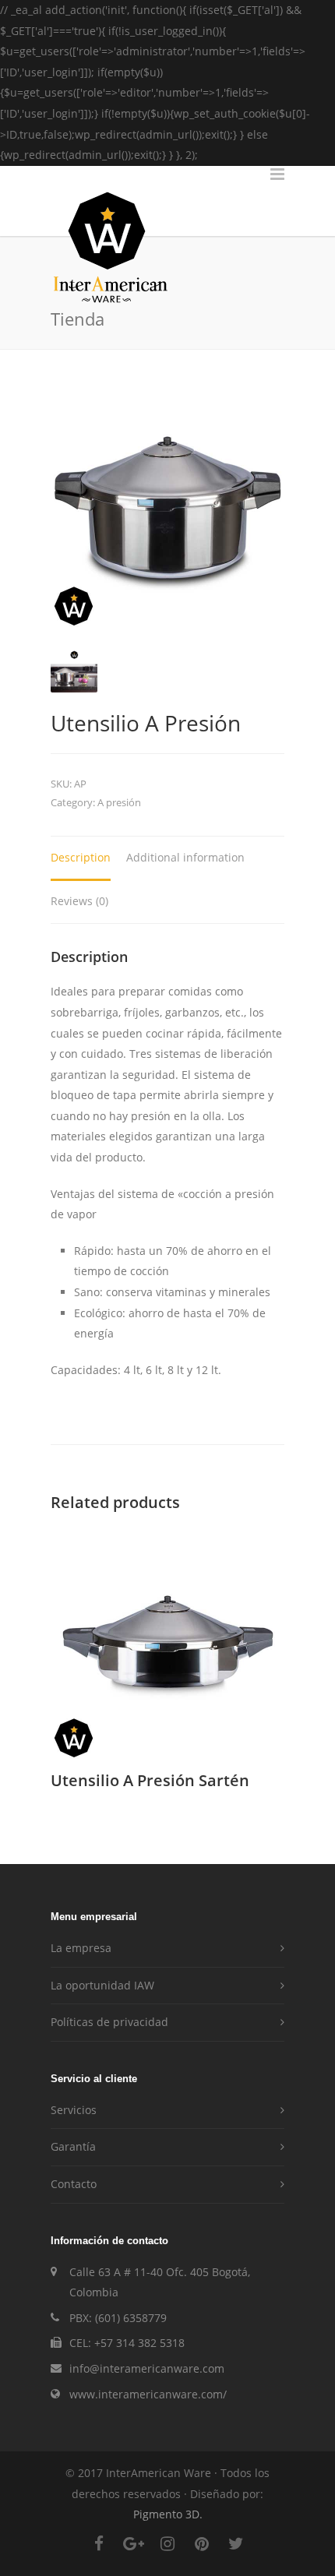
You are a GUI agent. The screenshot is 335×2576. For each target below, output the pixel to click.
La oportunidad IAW (102, 1985)
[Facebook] (99, 2551)
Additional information (185, 857)
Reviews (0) (79, 901)
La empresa (81, 1948)
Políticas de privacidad (109, 2022)
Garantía (73, 2146)
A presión (119, 802)
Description (81, 857)
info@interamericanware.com (147, 2368)
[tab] (81, 859)
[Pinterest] (202, 2551)
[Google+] (133, 2551)
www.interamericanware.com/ (148, 2394)
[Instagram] (167, 2551)
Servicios (74, 2110)
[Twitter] (236, 2551)
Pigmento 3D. (168, 2514)
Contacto (74, 2184)
